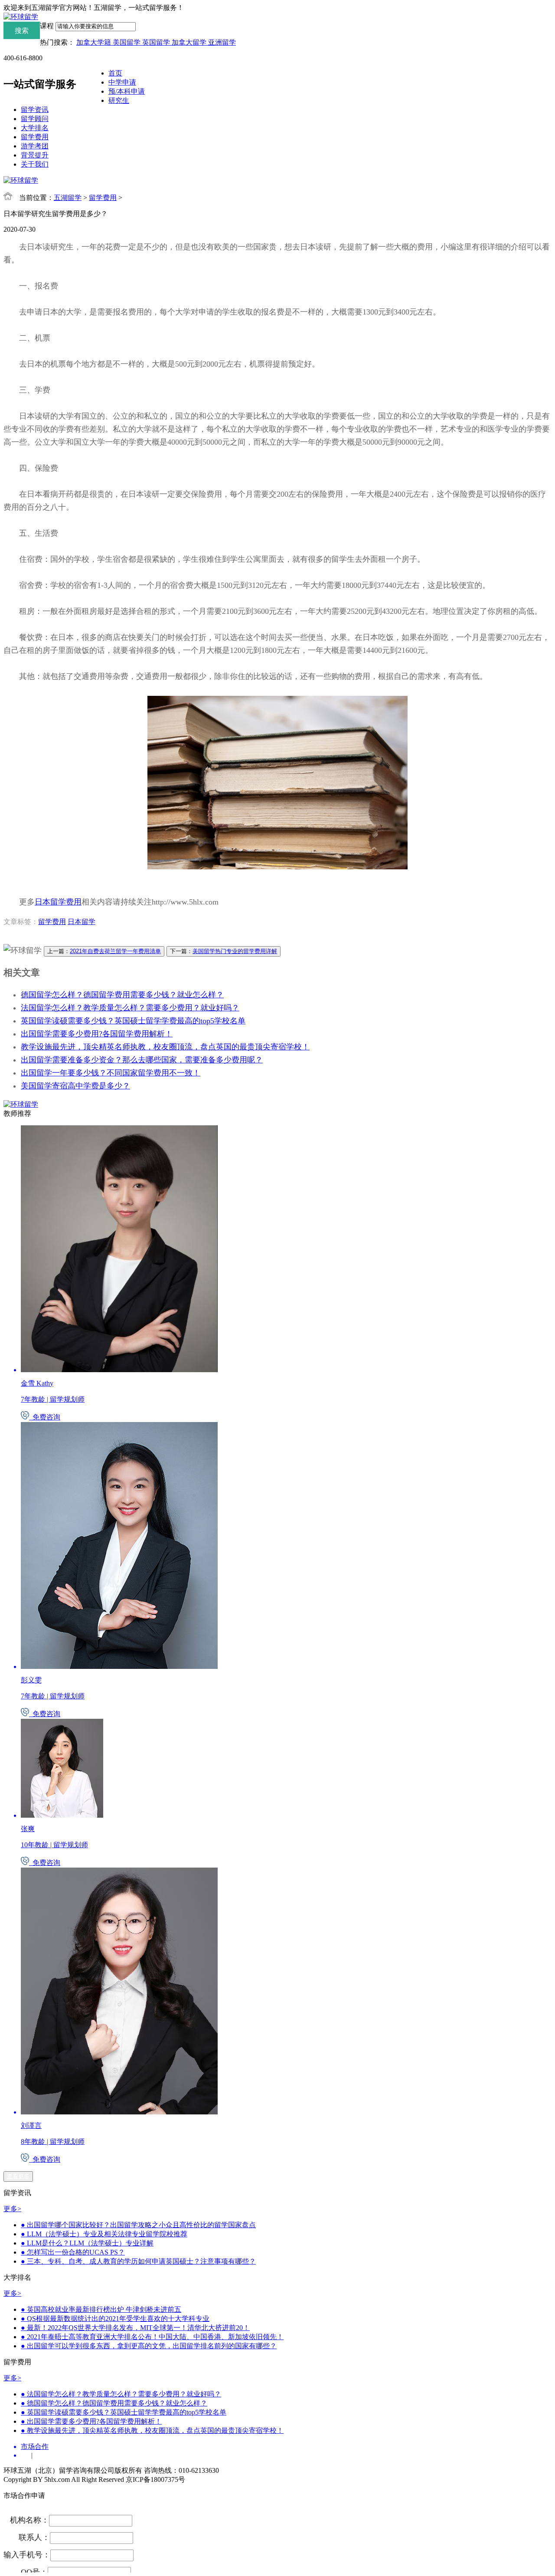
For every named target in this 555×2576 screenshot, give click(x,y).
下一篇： (224, 951)
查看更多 (18, 2176)
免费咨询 (45, 1417)
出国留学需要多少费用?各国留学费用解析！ (97, 1034)
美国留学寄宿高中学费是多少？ (75, 1086)
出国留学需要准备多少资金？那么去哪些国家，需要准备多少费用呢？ (142, 1060)
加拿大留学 (190, 42)
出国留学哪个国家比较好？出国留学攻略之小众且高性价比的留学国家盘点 (138, 2225)
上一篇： (104, 951)
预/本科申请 (127, 91)
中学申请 (122, 82)
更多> (12, 2209)
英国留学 (157, 42)
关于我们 (35, 164)
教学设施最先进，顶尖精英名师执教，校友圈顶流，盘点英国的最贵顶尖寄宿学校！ (165, 1047)
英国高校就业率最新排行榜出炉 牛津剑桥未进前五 (101, 2309)
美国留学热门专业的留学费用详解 (235, 951)
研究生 (119, 100)
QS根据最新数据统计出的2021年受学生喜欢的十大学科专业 (115, 2319)
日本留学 (82, 922)
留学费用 (35, 137)
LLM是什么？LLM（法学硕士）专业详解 (87, 2243)
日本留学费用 (58, 902)
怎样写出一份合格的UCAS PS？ (73, 2252)
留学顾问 (35, 119)
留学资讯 (35, 110)
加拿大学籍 (95, 42)
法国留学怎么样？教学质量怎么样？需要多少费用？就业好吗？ (130, 1008)
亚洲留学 (222, 42)
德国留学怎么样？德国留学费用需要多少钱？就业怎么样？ (122, 995)
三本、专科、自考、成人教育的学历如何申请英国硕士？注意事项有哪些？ (138, 2261)
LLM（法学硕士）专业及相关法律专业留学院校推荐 (104, 2234)
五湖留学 (68, 198)
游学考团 (35, 146)
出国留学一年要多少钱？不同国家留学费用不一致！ (111, 1073)
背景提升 (35, 155)
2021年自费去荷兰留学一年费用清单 (115, 951)
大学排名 (35, 128)
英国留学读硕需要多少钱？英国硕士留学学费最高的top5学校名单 (133, 1021)
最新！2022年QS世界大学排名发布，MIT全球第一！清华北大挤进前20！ (135, 2328)
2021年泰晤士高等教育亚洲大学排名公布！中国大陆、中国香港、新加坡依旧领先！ (152, 2337)
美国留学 (127, 42)
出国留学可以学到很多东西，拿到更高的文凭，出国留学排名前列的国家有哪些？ (149, 2346)
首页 (115, 73)
